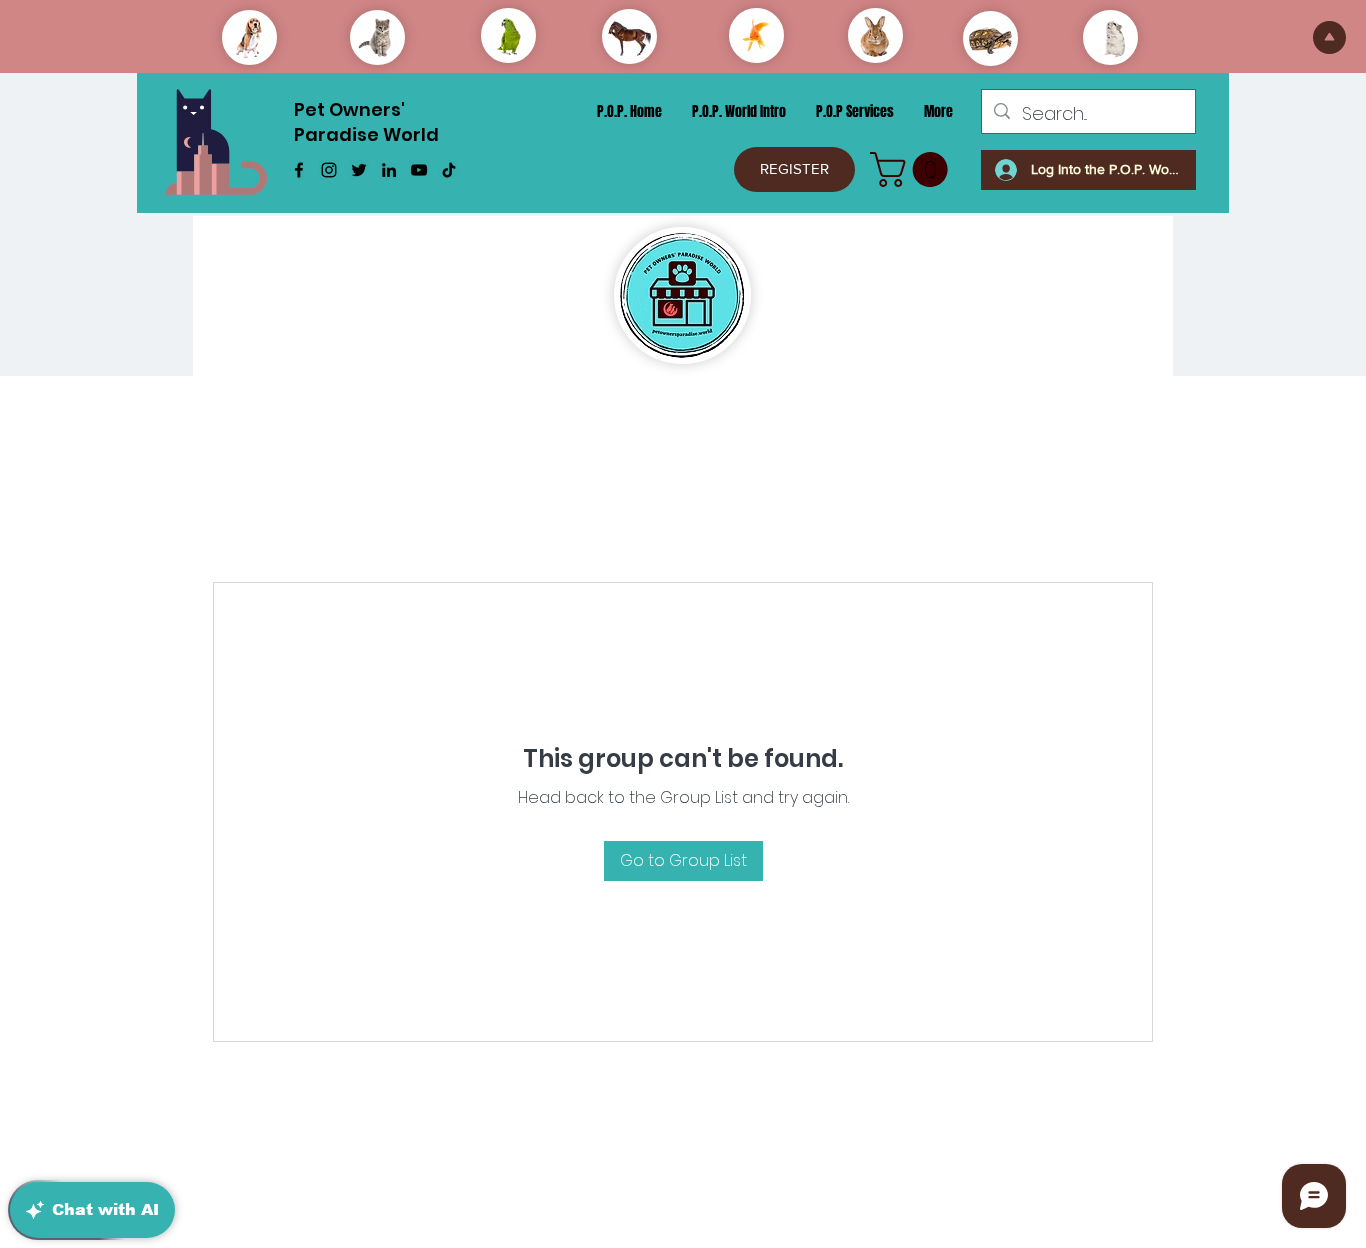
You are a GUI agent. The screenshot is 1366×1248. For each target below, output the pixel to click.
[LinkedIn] (389, 170)
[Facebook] (299, 170)
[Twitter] (359, 170)
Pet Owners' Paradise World (366, 122)
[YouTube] (419, 170)
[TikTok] (449, 170)
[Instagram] (329, 170)
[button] (913, 169)
